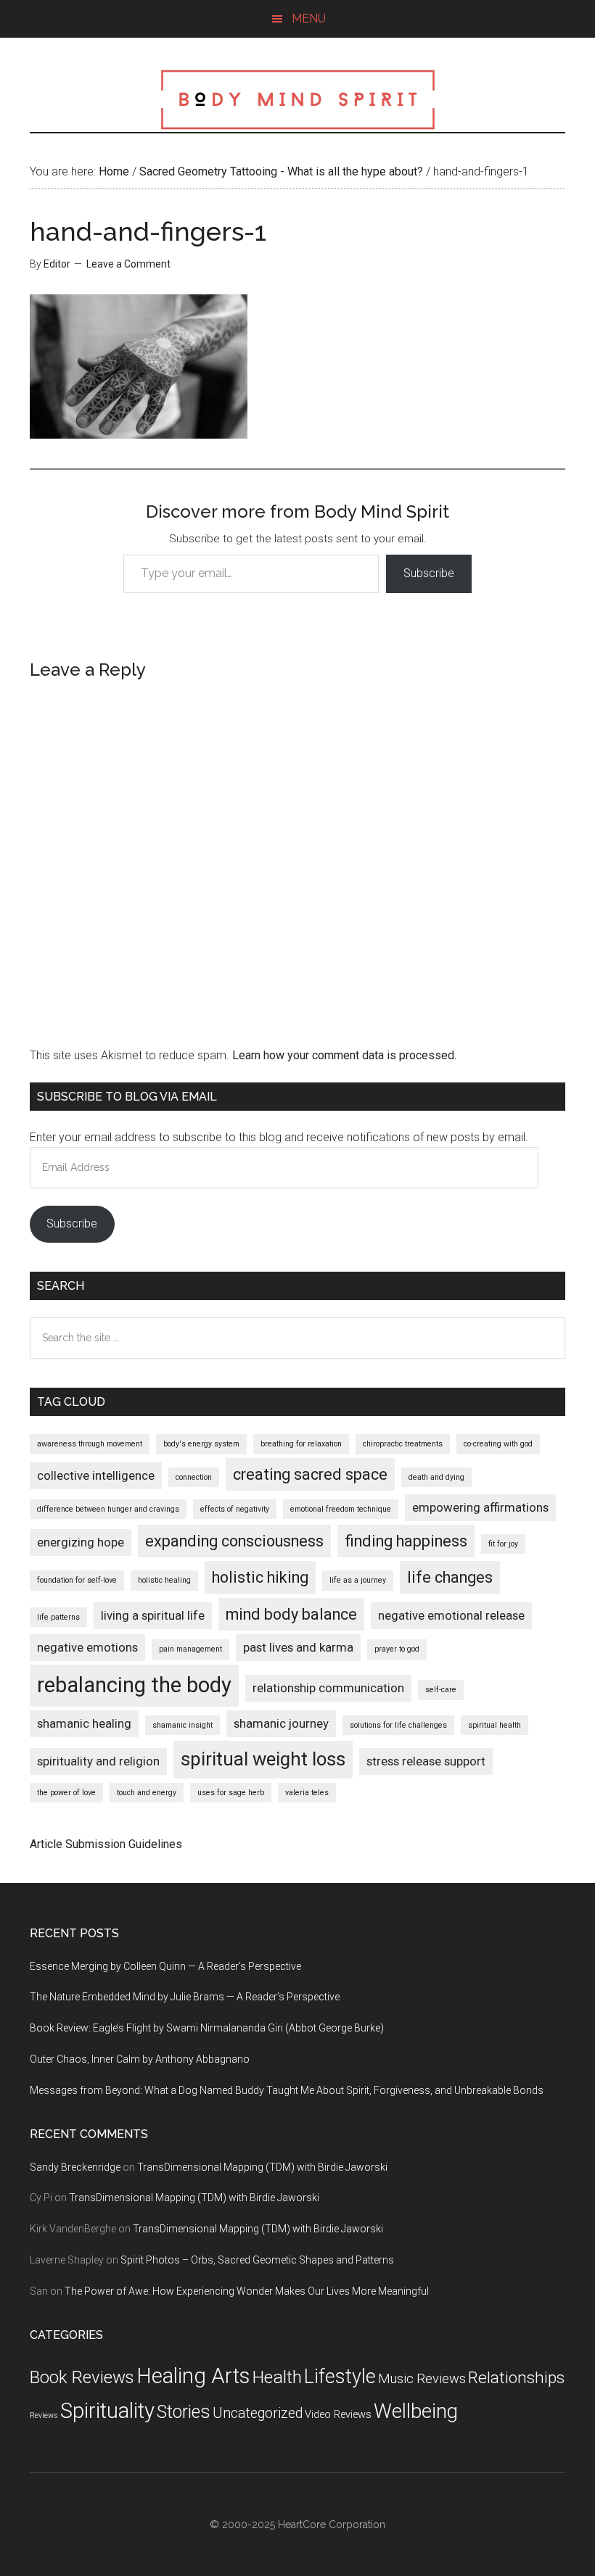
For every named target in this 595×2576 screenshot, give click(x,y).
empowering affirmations (480, 1507)
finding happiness (406, 1541)
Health (277, 2377)
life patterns (58, 1617)
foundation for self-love (77, 1580)
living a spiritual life (153, 1615)
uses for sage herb (231, 1793)
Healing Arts (193, 2376)
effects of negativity (235, 1509)
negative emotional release (451, 1615)
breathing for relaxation (301, 1444)
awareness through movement (90, 1444)
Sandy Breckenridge (75, 2167)
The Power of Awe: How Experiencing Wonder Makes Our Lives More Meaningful (247, 2291)
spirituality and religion (98, 1761)
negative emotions (87, 1647)
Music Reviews (422, 2378)
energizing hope (81, 1542)
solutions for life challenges (398, 1725)
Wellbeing (416, 2411)
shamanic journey (281, 1723)
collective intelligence (96, 1475)
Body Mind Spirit (297, 99)
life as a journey (358, 1580)
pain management (190, 1649)
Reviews (44, 2415)
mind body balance (291, 1614)
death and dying (436, 1477)
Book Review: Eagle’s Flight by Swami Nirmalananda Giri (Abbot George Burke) (207, 2028)
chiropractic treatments (403, 1444)
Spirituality (107, 2411)
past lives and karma (298, 1647)
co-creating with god (498, 1444)
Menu (309, 18)
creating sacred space (310, 1474)
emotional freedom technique (341, 1509)
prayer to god (397, 1649)
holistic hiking (260, 1577)
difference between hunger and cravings (108, 1509)
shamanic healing (84, 1723)
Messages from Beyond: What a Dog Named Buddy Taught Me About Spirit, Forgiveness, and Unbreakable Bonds (287, 2090)
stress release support (426, 1761)
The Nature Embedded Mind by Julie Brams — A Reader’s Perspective (185, 1997)
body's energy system (201, 1444)
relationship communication (328, 1688)
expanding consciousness (234, 1541)
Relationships (516, 2378)
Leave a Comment (128, 264)
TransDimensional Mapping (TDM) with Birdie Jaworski (262, 2167)
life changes (450, 1577)
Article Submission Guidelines (106, 1844)
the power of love (66, 1793)
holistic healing (164, 1580)
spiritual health (495, 1725)
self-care (441, 1690)
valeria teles (307, 1793)
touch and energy (147, 1793)
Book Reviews (82, 2377)
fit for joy (503, 1544)
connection (194, 1477)
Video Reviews (338, 2415)
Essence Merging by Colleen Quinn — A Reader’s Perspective (165, 1966)
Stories (184, 2412)
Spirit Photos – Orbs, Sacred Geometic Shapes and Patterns (257, 2260)
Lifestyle (340, 2377)
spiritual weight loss (263, 1759)
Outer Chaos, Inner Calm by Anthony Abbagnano (140, 2059)
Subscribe (429, 573)
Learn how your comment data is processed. (344, 1055)
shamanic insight (182, 1725)
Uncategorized (258, 2413)
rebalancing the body (134, 1685)
